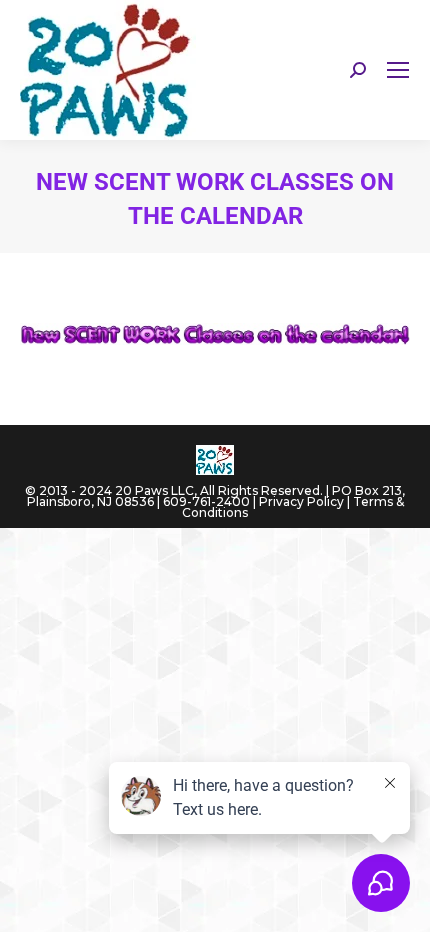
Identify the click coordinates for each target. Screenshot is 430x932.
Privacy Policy (301, 501)
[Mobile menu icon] (398, 70)
